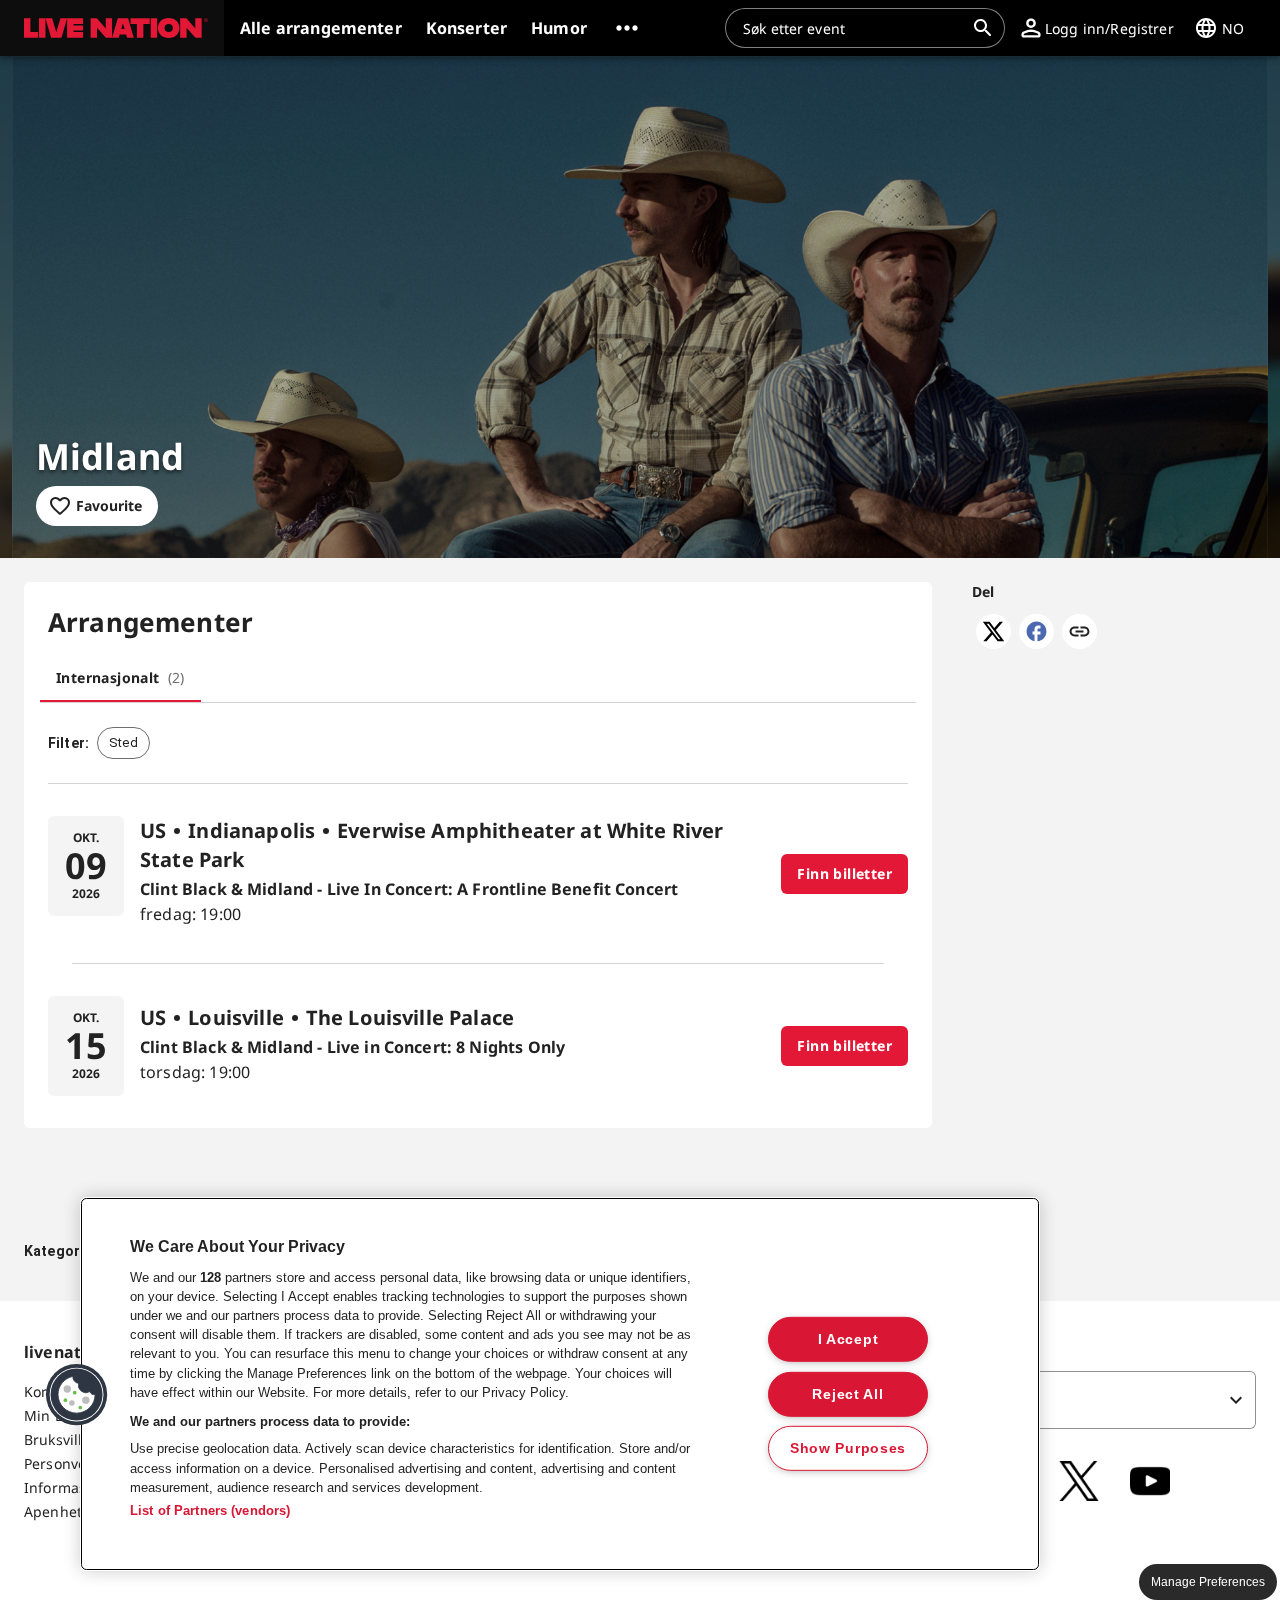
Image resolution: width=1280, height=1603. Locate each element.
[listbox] (1050, 1400)
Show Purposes (848, 1448)
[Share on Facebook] (1036, 643)
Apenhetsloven (75, 1511)
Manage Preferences (1208, 1582)
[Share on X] (993, 643)
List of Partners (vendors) (210, 1510)
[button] (112, 28)
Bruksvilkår (62, 1439)
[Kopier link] (1079, 633)
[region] (560, 1384)
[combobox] (853, 28)
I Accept (848, 1339)
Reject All (847, 1393)
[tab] (120, 678)
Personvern (63, 1463)
